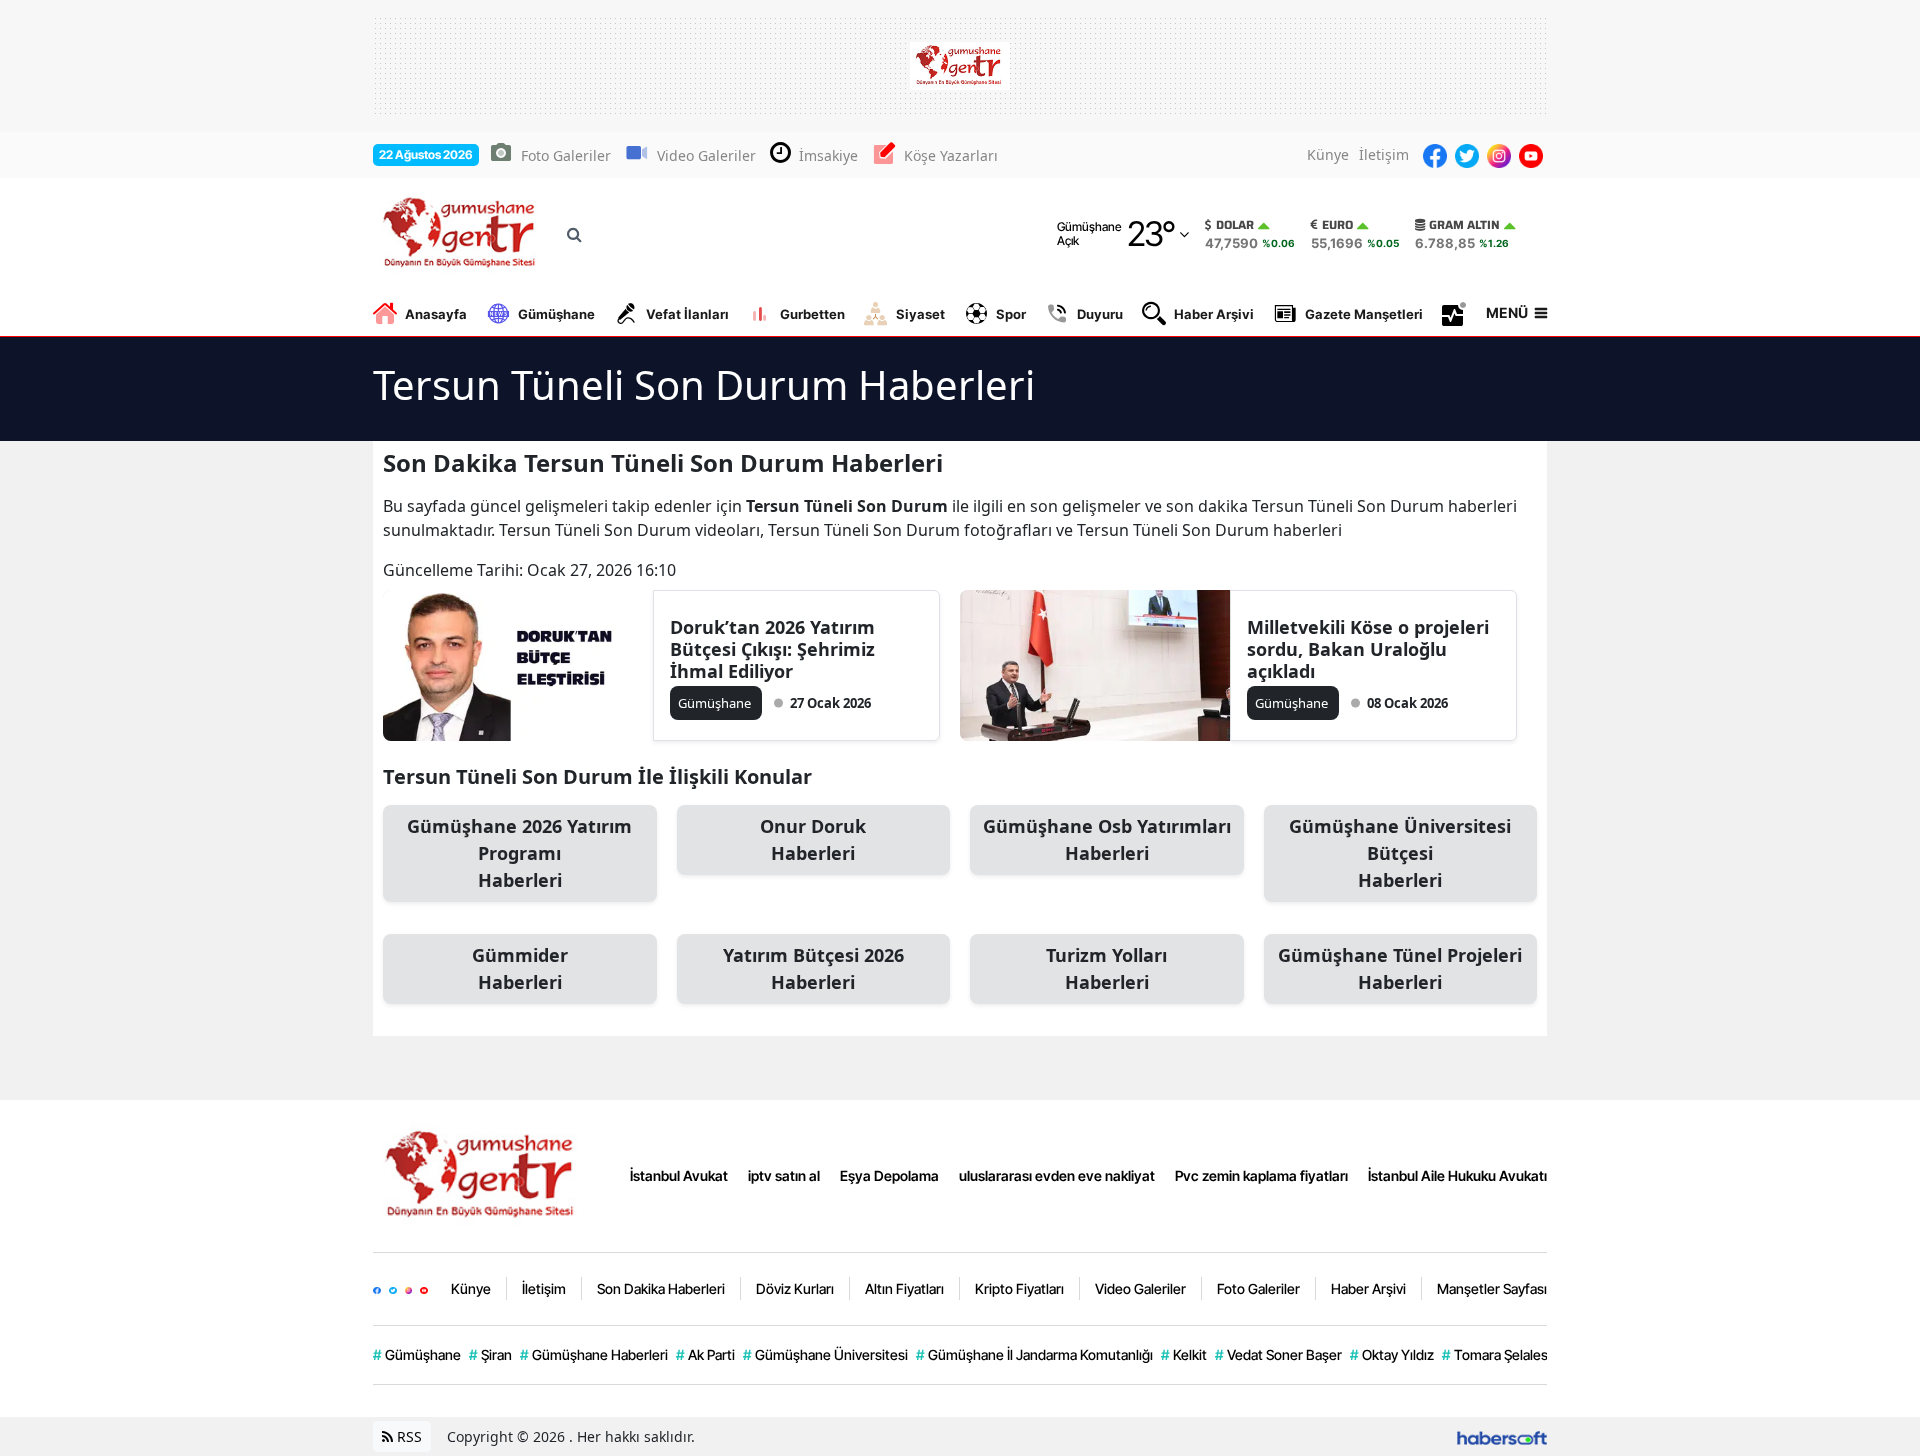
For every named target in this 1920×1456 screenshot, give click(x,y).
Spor (1011, 314)
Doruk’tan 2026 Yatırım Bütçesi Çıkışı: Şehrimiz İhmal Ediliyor (772, 649)
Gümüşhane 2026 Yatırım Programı (519, 853)
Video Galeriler (706, 155)
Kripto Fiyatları (1019, 1288)
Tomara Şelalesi (1496, 1354)
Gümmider (520, 968)
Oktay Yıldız (1392, 1354)
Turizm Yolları (1106, 968)
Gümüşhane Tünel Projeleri (1400, 968)
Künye (1328, 154)
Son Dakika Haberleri (661, 1288)
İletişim (1384, 154)
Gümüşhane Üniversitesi (825, 1354)
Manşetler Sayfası (1492, 1288)
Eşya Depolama (889, 1175)
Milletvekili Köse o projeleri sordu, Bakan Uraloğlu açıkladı (1368, 649)
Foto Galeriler (566, 155)
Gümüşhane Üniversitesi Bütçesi (1400, 853)
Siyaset (920, 314)
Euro (1337, 225)
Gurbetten (812, 314)
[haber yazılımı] (1502, 1436)
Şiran (490, 1354)
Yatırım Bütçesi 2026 (813, 968)
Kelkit (1184, 1354)
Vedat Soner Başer (1278, 1354)
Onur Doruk (813, 839)
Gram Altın (1464, 225)
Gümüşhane (556, 314)
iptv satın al (784, 1175)
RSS (407, 1436)
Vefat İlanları (687, 314)
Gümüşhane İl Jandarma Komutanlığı (1034, 1354)
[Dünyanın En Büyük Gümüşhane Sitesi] (483, 1174)
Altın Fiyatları (904, 1288)
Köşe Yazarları (951, 155)
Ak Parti (705, 1354)
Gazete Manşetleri (1364, 314)
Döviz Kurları (795, 1288)
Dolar (1235, 225)
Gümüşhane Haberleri (594, 1354)
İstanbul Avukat (679, 1175)
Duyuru (1100, 314)
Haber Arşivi (1214, 314)
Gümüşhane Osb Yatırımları (1107, 839)
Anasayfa (436, 314)
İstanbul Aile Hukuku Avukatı (1457, 1175)
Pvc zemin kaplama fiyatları (1261, 1175)
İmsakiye (828, 155)
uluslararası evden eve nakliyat (1057, 1175)
